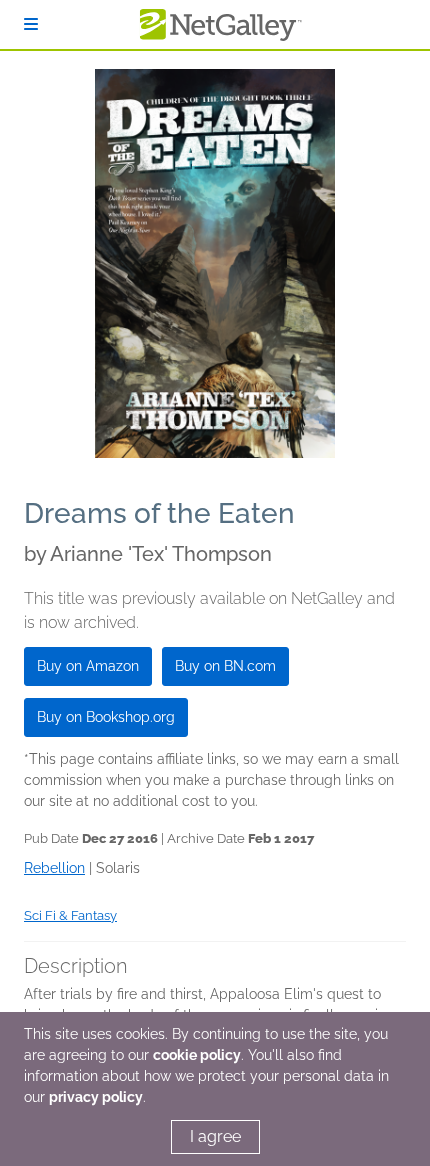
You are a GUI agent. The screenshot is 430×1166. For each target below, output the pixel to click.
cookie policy (197, 1055)
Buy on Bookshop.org (106, 717)
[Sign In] (31, 24)
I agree (215, 1136)
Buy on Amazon (88, 666)
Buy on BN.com (225, 666)
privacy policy (96, 1097)
